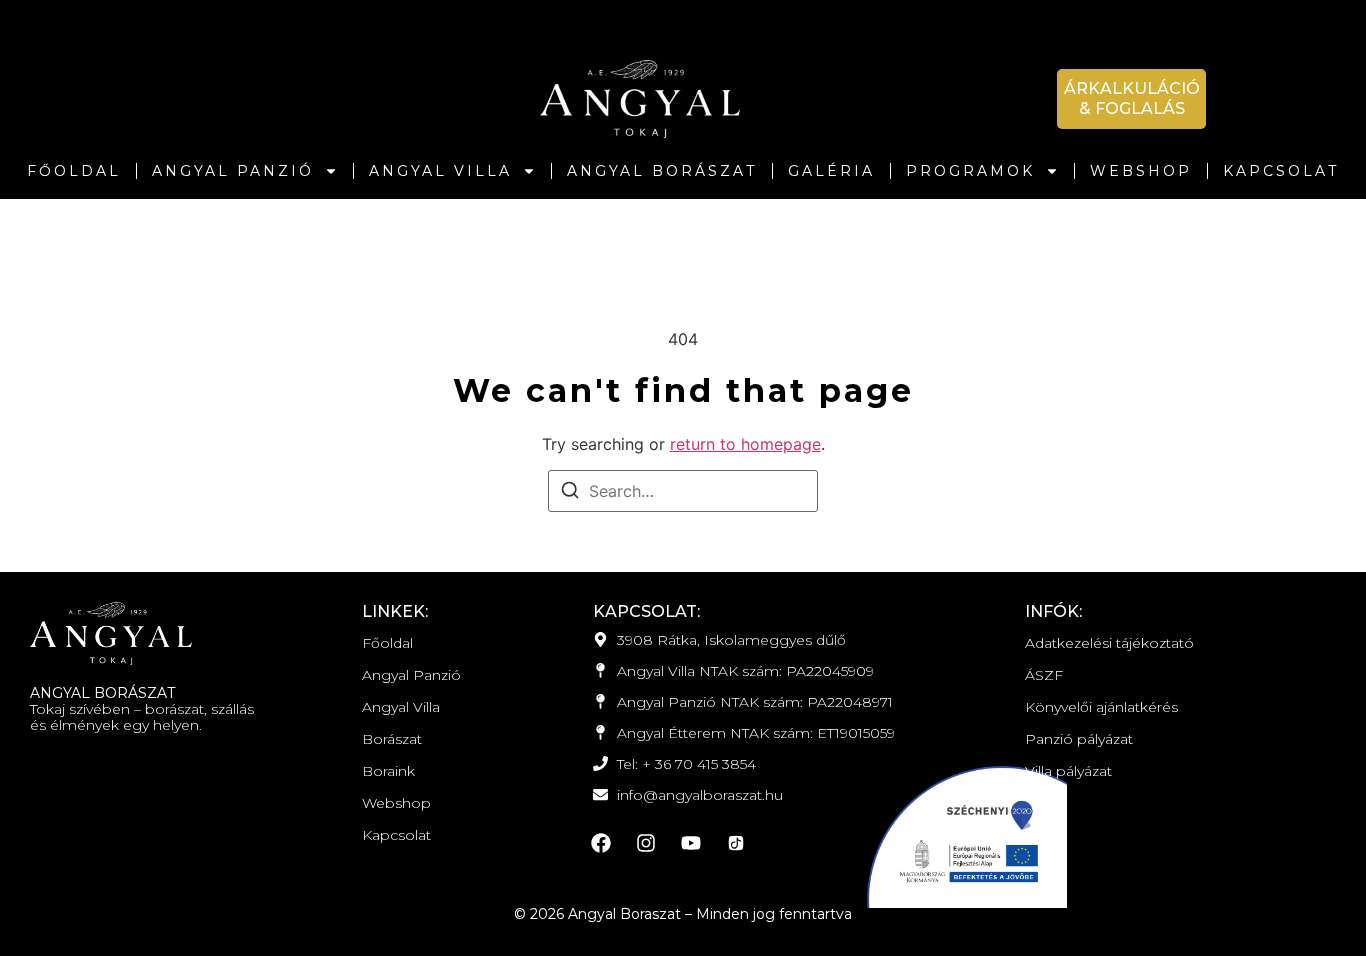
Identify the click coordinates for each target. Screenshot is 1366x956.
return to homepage (745, 444)
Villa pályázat (1068, 771)
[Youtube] (691, 843)
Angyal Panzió (233, 171)
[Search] (570, 493)
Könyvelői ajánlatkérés (1101, 707)
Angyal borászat (662, 171)
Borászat (392, 739)
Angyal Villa (440, 171)
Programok (970, 171)
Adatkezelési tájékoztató (1109, 643)
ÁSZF (1044, 675)
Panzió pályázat (1079, 739)
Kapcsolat (1281, 171)
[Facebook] (601, 843)
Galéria (831, 171)
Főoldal (74, 171)
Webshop (1141, 171)
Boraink (388, 771)
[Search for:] (683, 491)
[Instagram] (646, 843)
